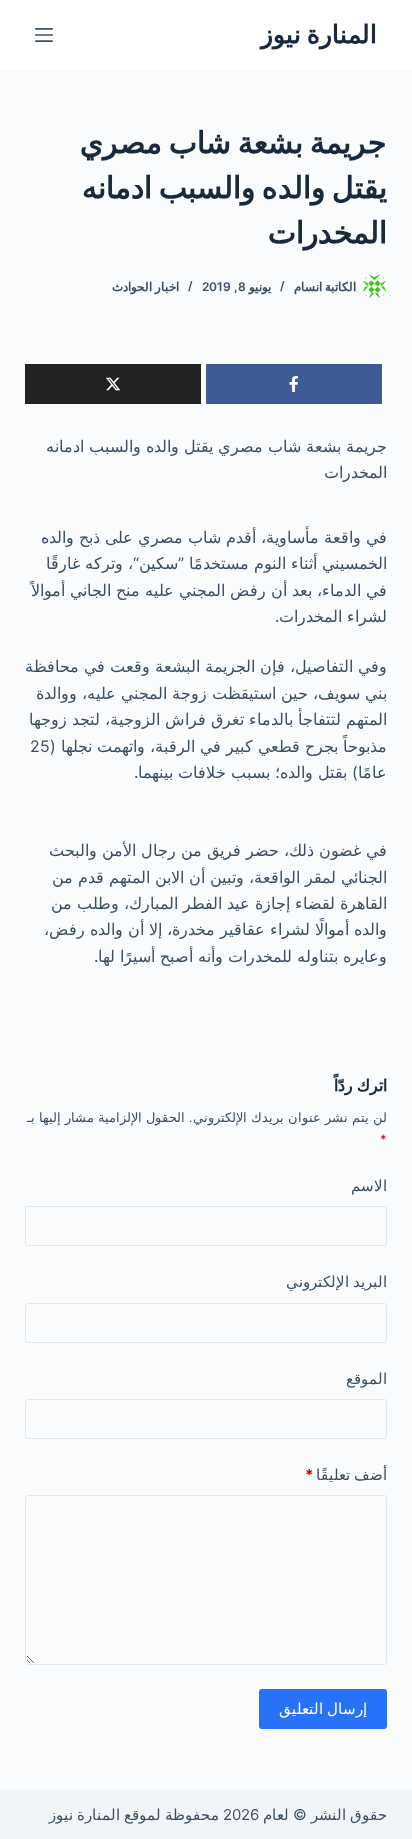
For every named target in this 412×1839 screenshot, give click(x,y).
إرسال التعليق (323, 1708)
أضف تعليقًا (346, 1474)
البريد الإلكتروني (336, 1281)
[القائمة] (44, 35)
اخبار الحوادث (145, 286)
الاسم (369, 1185)
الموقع (366, 1378)
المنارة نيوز (319, 34)
